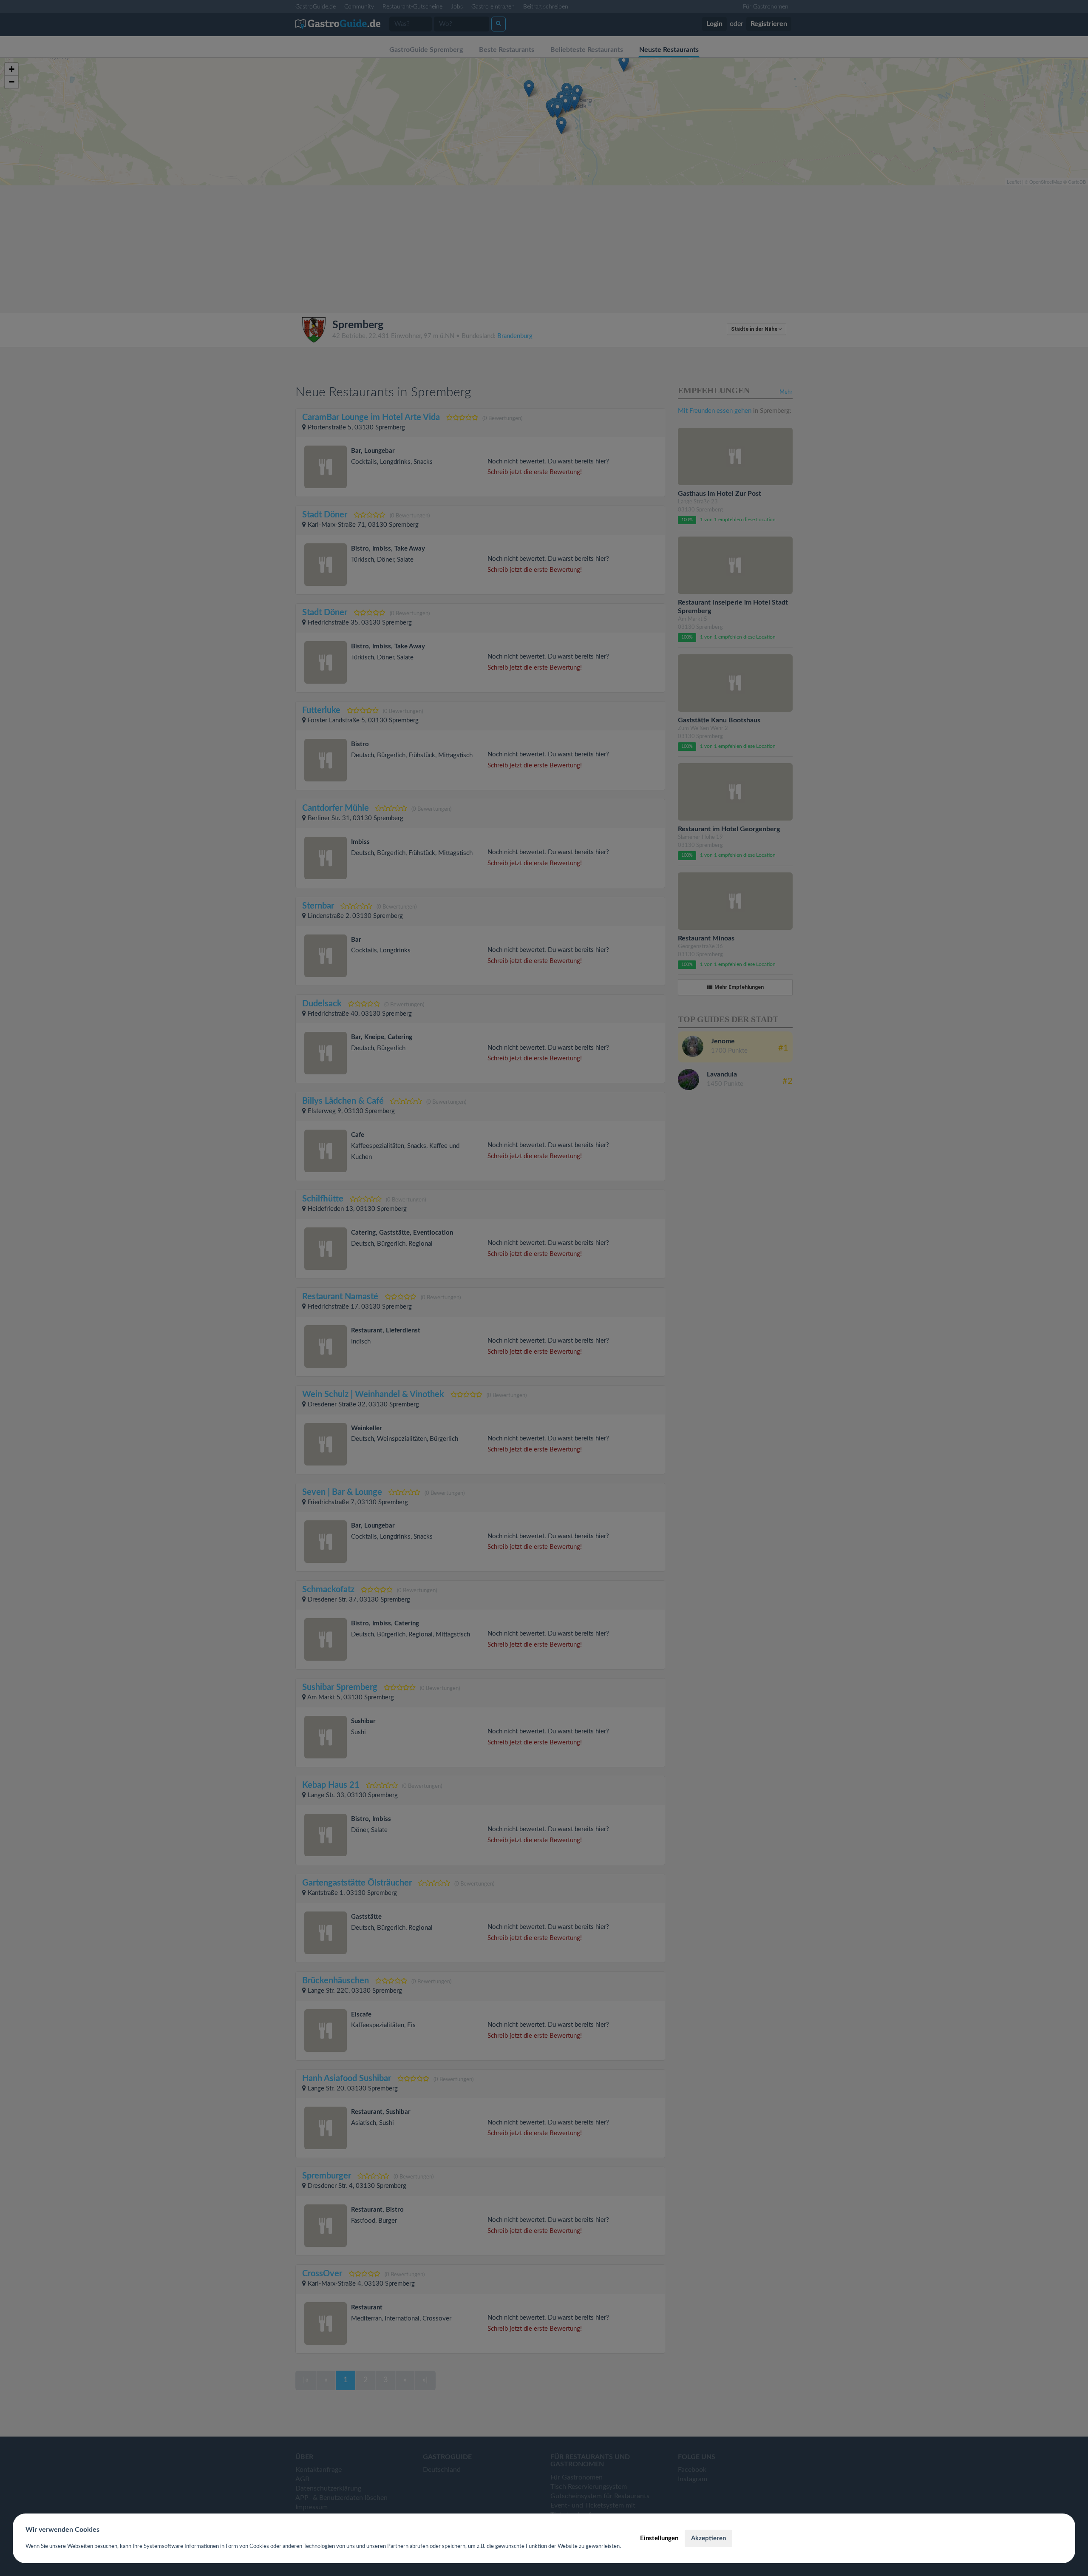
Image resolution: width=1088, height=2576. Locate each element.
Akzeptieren (708, 2538)
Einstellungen (659, 2538)
